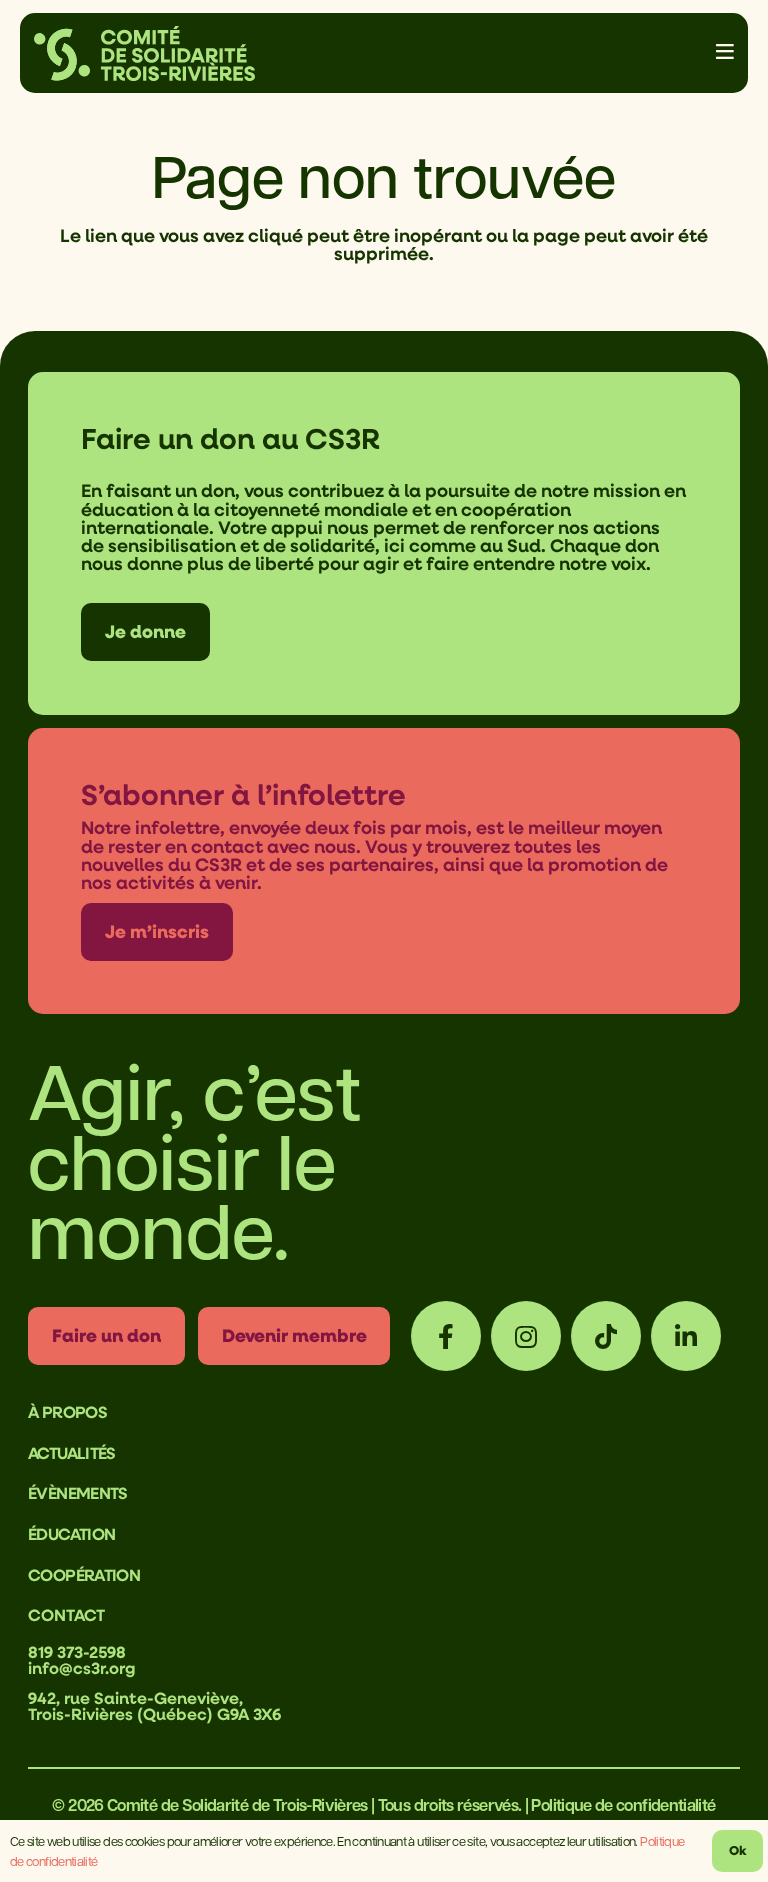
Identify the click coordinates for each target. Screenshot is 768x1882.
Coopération (84, 1575)
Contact (66, 1615)
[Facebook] (446, 1336)
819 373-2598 (77, 1652)
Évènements (78, 1493)
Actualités (72, 1453)
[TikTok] (606, 1336)
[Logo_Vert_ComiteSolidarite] (145, 53)
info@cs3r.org (82, 1668)
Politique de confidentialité (623, 1804)
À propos (67, 1412)
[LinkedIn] (686, 1336)
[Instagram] (526, 1336)
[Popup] (725, 53)
